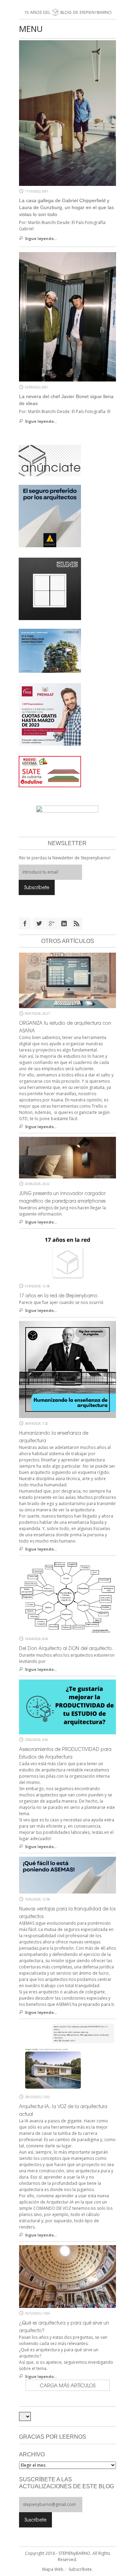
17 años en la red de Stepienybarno (58, 1295)
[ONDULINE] (50, 771)
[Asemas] (67, 3)
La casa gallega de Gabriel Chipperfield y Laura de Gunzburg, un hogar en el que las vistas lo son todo (66, 207)
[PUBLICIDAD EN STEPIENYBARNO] (50, 460)
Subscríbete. (81, 2569)
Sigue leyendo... (41, 238)
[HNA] (50, 714)
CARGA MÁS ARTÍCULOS (68, 2385)
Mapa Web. (53, 2569)
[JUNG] (50, 588)
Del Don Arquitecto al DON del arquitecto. (66, 1648)
